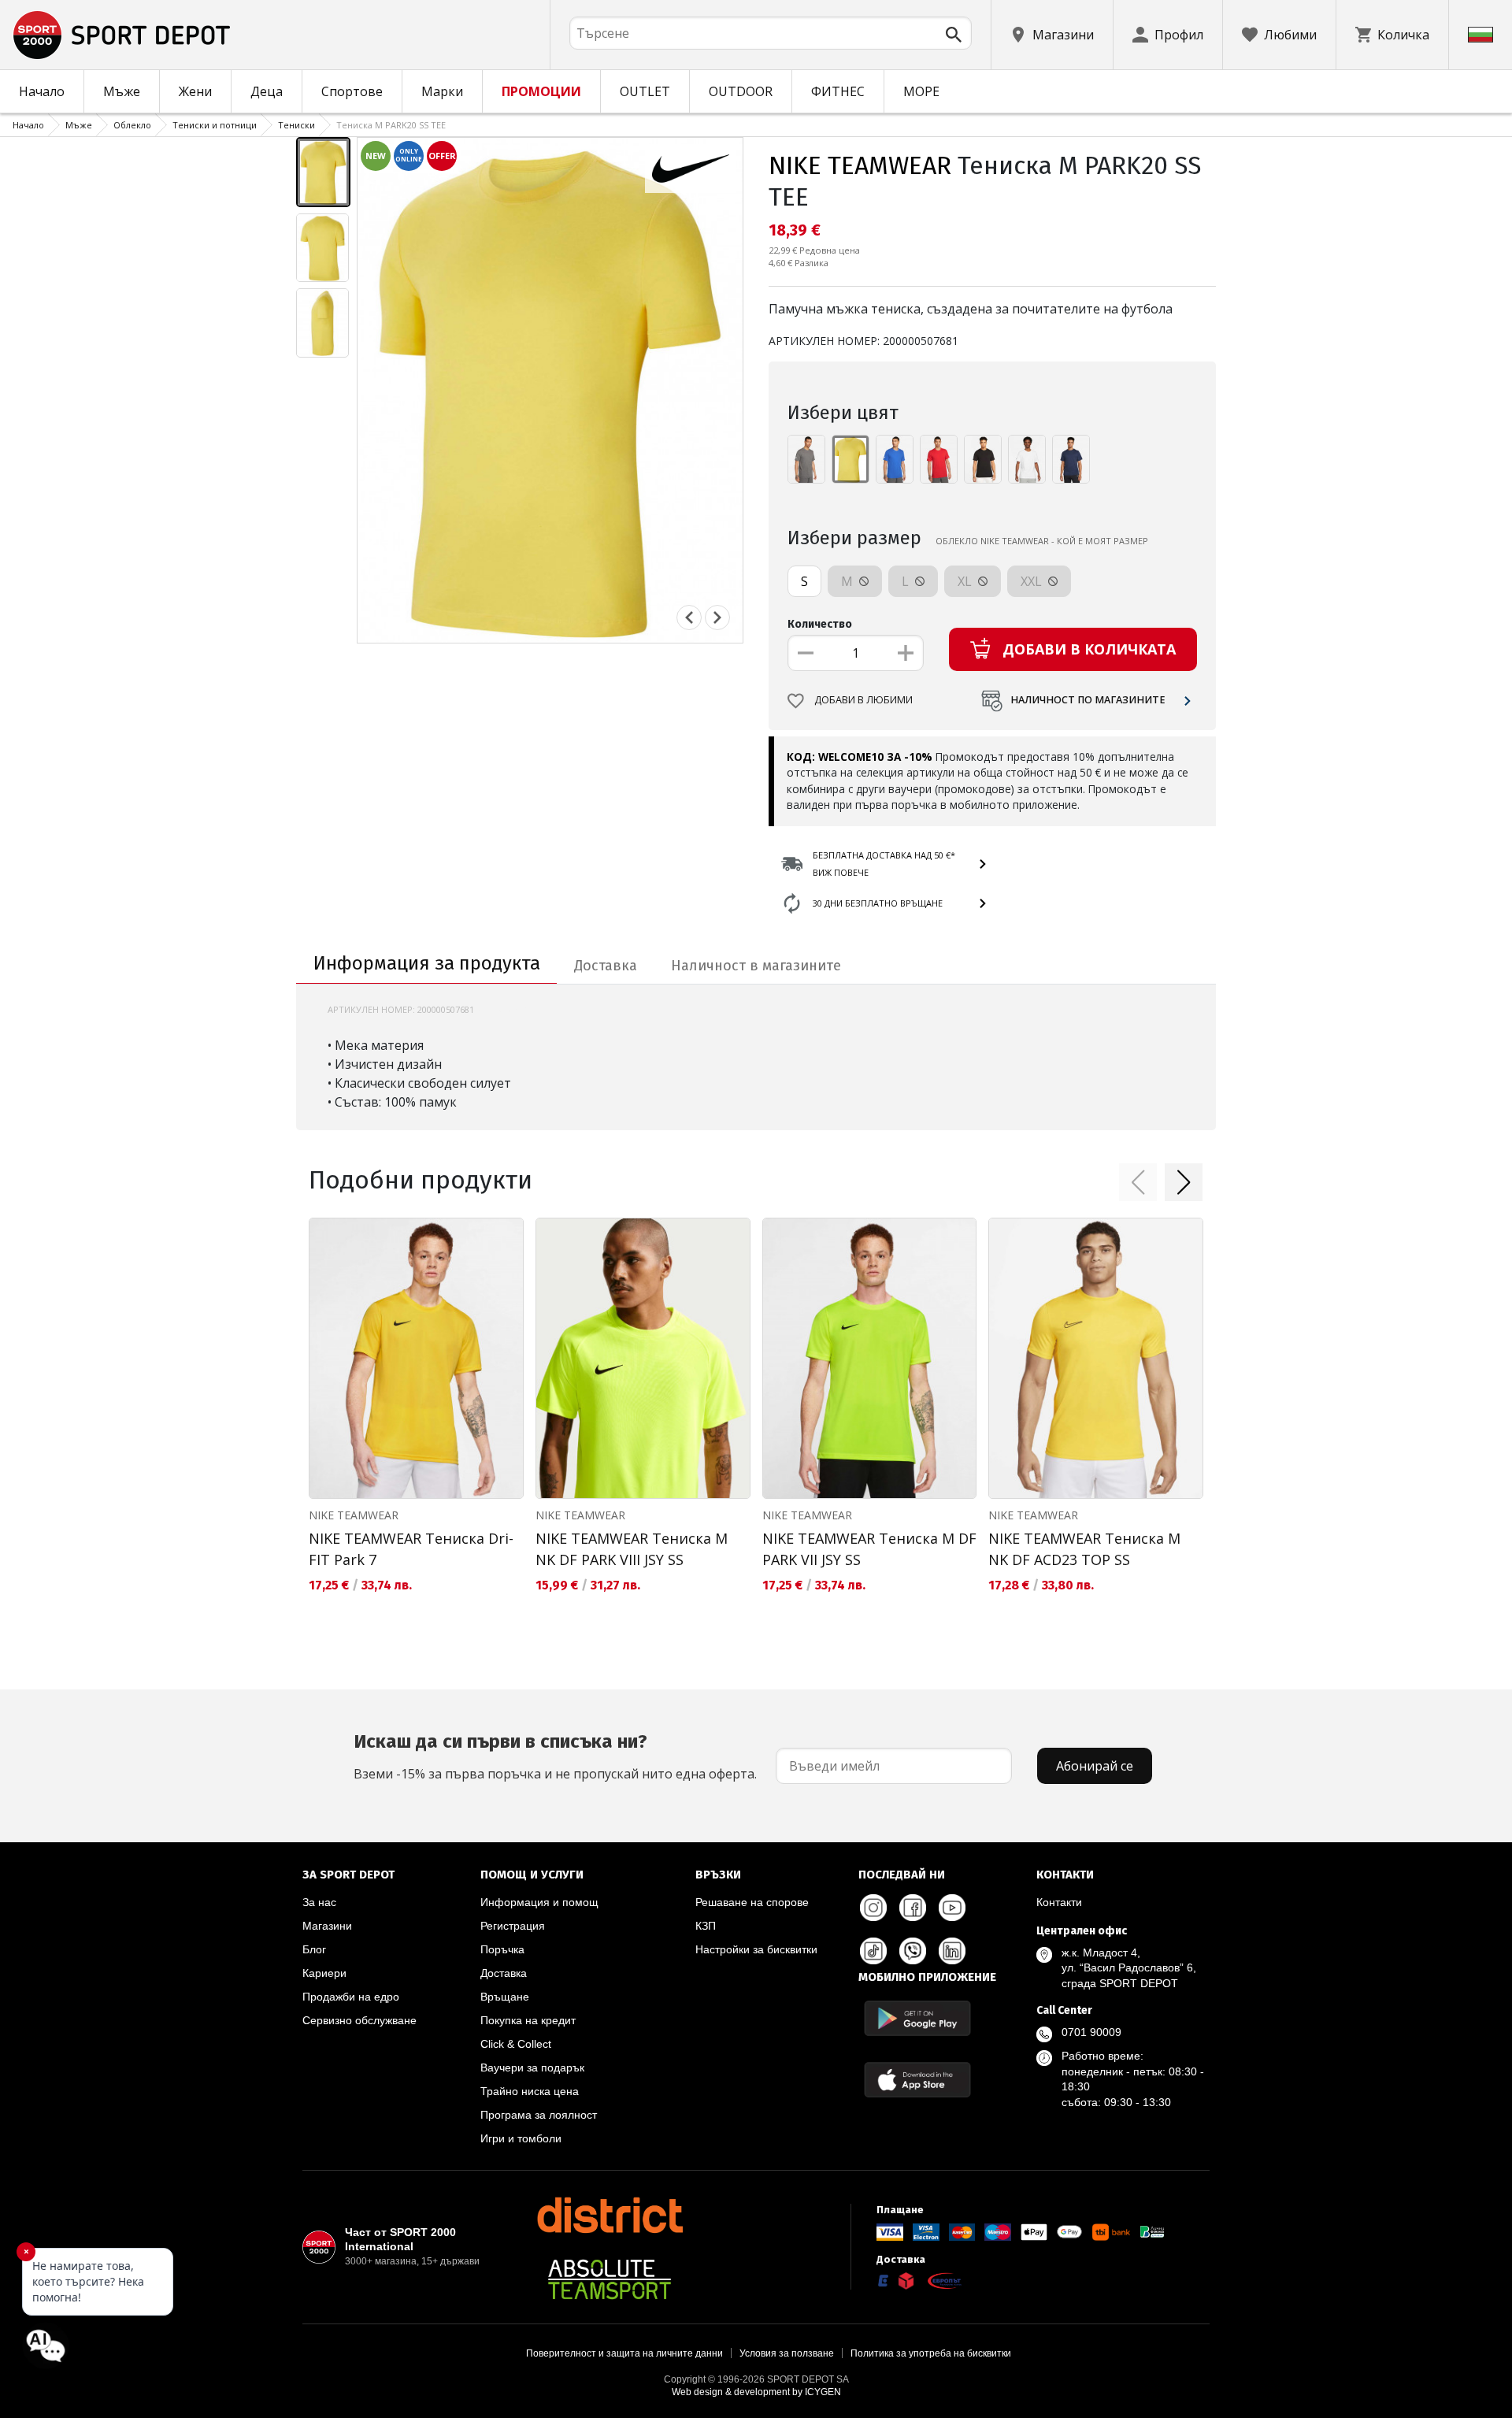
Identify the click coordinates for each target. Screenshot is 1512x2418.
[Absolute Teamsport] (610, 2279)
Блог (314, 1949)
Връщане (505, 1997)
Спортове (352, 91)
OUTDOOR (741, 91)
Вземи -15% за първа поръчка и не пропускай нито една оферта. (555, 1756)
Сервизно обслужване (359, 2020)
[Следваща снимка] (717, 617)
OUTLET (645, 91)
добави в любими (863, 700)
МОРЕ (921, 91)
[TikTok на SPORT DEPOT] (873, 1951)
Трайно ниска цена (530, 2091)
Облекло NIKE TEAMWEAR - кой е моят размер (1042, 541)
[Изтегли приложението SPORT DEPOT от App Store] (917, 2080)
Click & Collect (516, 2044)
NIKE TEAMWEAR (860, 165)
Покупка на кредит (528, 2020)
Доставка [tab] (606, 966)
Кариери (324, 1973)
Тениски (296, 125)
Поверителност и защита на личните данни (624, 2353)
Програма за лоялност (539, 2115)
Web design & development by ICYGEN (756, 2392)
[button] (1138, 1182)
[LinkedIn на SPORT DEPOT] (952, 1951)
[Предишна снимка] (689, 617)
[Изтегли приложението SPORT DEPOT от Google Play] (917, 2018)
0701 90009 (1091, 2032)
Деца (267, 91)
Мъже (122, 91)
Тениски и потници (215, 125)
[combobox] (771, 33)
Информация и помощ (539, 1902)
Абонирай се (1095, 1766)
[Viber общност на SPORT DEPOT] (913, 1951)
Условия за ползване (787, 2353)
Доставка (504, 1973)
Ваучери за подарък (532, 2068)
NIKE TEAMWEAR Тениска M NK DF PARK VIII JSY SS (632, 1549)
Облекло (132, 125)
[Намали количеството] (806, 653)
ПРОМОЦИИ (541, 91)
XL (966, 581)
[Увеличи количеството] (906, 653)
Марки (442, 91)
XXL (1033, 581)
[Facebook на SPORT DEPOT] (913, 1908)
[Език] (1480, 35)
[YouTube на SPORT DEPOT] (952, 1908)
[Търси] (954, 35)
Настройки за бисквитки (756, 1949)
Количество (820, 624)
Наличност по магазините (1088, 700)
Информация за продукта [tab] (427, 963)
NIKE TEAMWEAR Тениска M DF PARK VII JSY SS (869, 1549)
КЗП (706, 1926)
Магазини (327, 1926)
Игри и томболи (521, 2138)
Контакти (1059, 1902)
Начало (42, 91)
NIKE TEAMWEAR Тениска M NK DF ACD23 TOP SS (1084, 1549)
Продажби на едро (351, 1997)
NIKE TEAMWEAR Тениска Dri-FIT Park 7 (411, 1549)
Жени (195, 91)
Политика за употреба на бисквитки (931, 2353)
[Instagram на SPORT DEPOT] (873, 1908)
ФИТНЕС (838, 91)
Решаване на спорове (752, 1902)
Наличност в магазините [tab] (756, 966)
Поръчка (502, 1949)
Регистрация (513, 1926)
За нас (319, 1902)
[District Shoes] (610, 2215)
